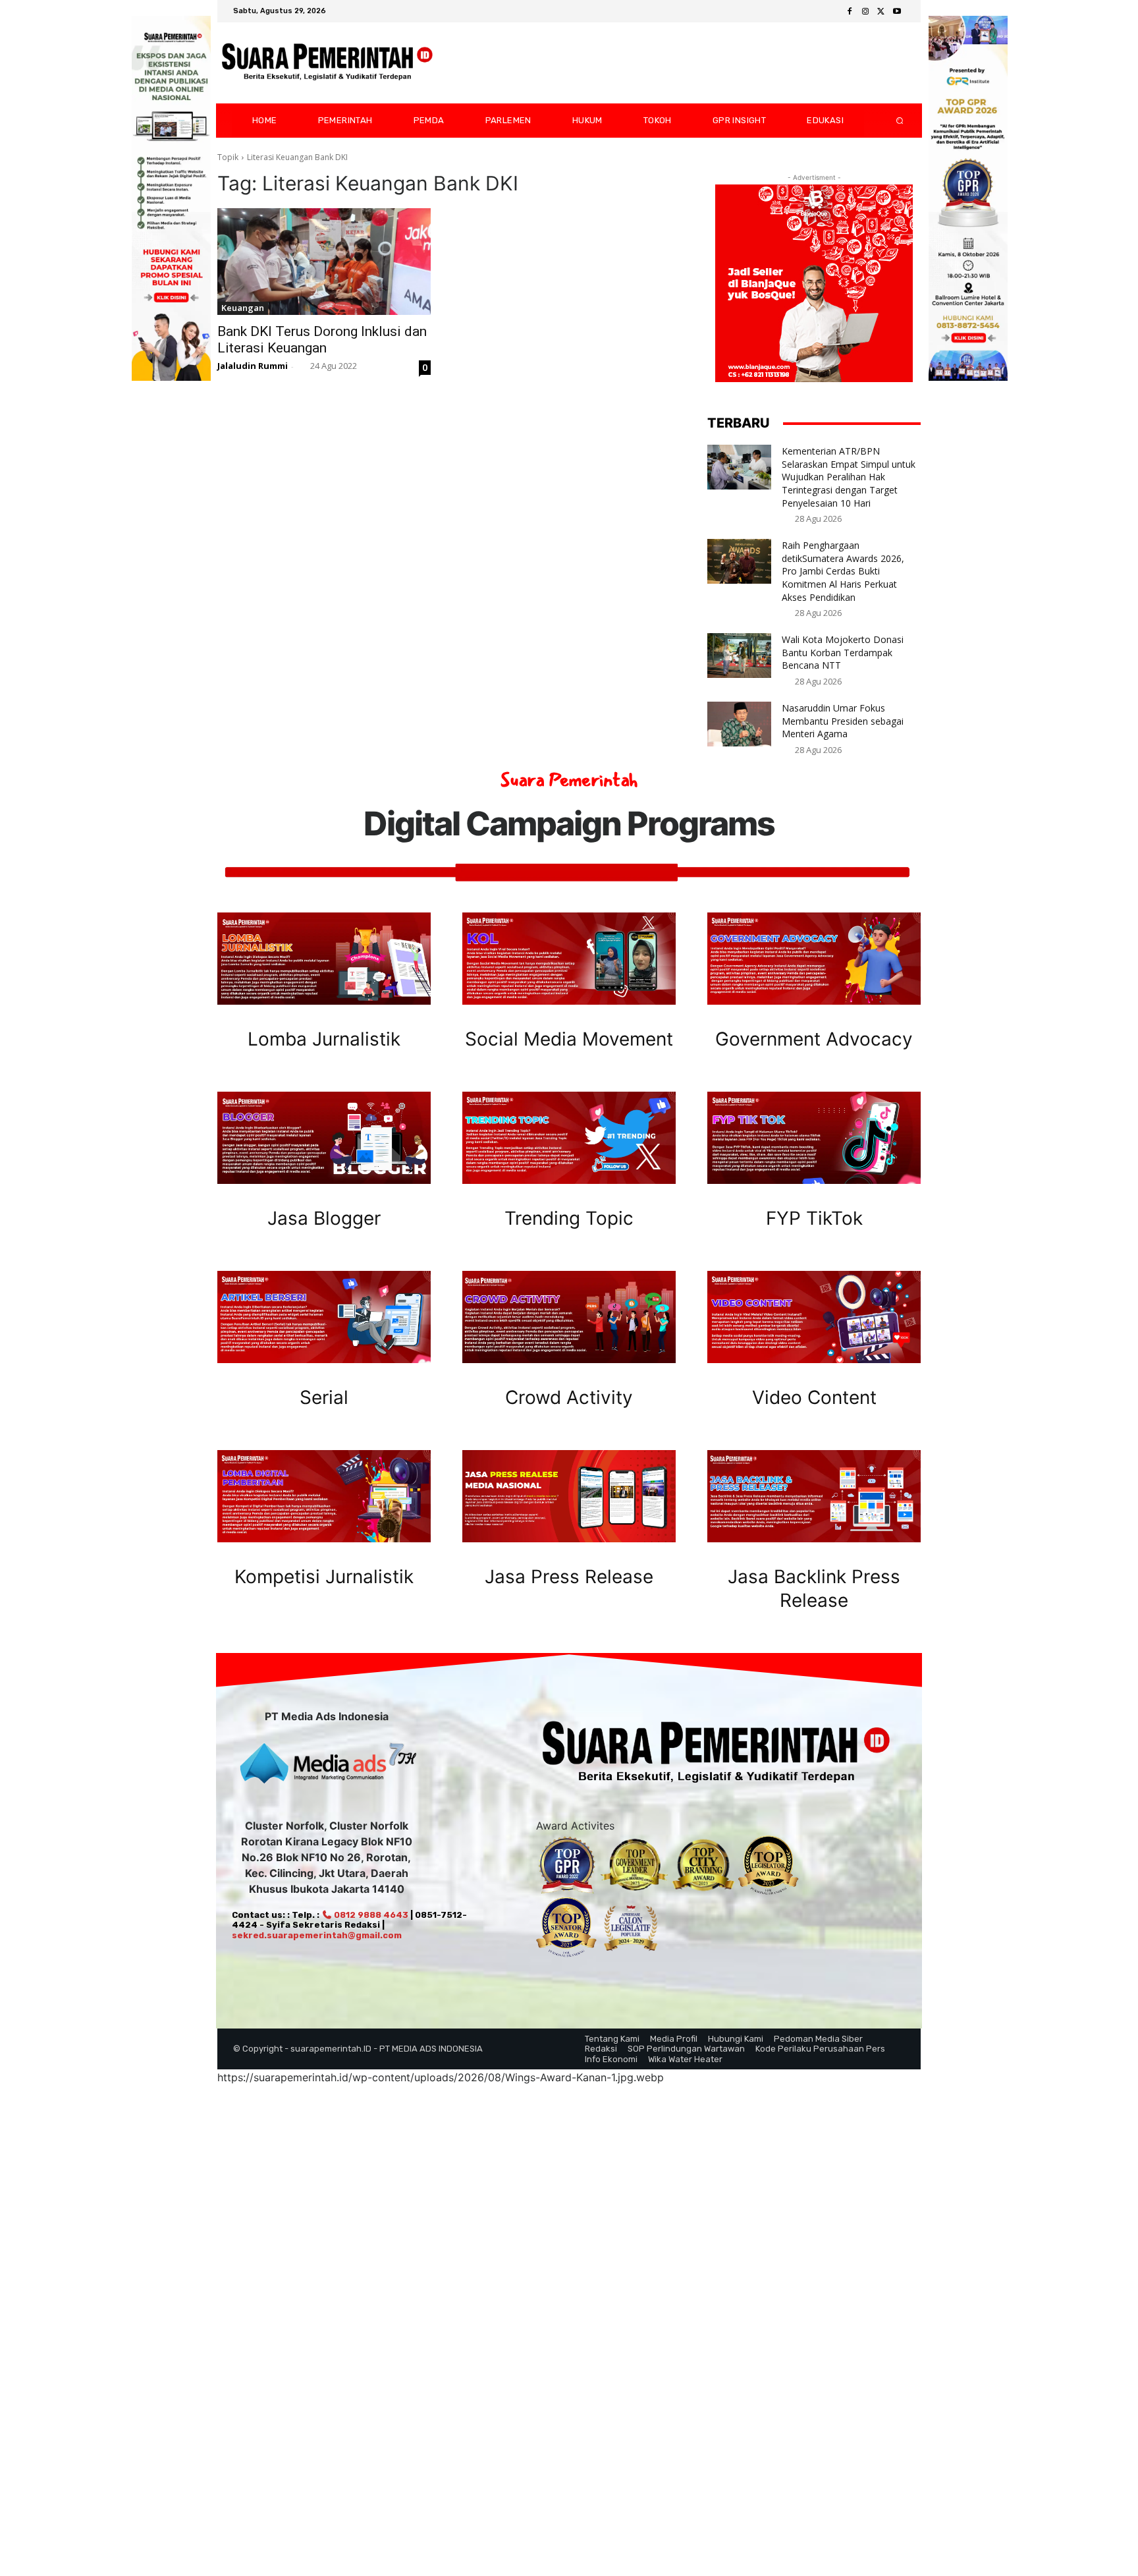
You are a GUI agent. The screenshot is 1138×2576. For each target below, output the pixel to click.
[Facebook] (850, 12)
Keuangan (243, 308)
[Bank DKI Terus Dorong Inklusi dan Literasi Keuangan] (324, 262)
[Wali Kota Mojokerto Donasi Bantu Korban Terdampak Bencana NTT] (739, 656)
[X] (881, 12)
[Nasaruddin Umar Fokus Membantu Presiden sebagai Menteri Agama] (739, 724)
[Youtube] (897, 12)
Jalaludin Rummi (253, 366)
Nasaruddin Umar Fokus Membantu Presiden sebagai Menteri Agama (843, 721)
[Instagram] (865, 12)
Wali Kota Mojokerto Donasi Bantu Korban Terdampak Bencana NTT (843, 652)
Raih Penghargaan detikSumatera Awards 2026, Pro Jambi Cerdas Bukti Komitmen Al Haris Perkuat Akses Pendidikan (843, 571)
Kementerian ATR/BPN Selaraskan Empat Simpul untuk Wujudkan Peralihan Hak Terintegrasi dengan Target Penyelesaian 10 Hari (849, 477)
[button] (889, 121)
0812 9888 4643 (370, 1915)
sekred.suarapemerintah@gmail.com (317, 1935)
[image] (324, 959)
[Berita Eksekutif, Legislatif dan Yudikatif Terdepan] (327, 63)
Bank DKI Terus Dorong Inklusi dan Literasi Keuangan (322, 340)
